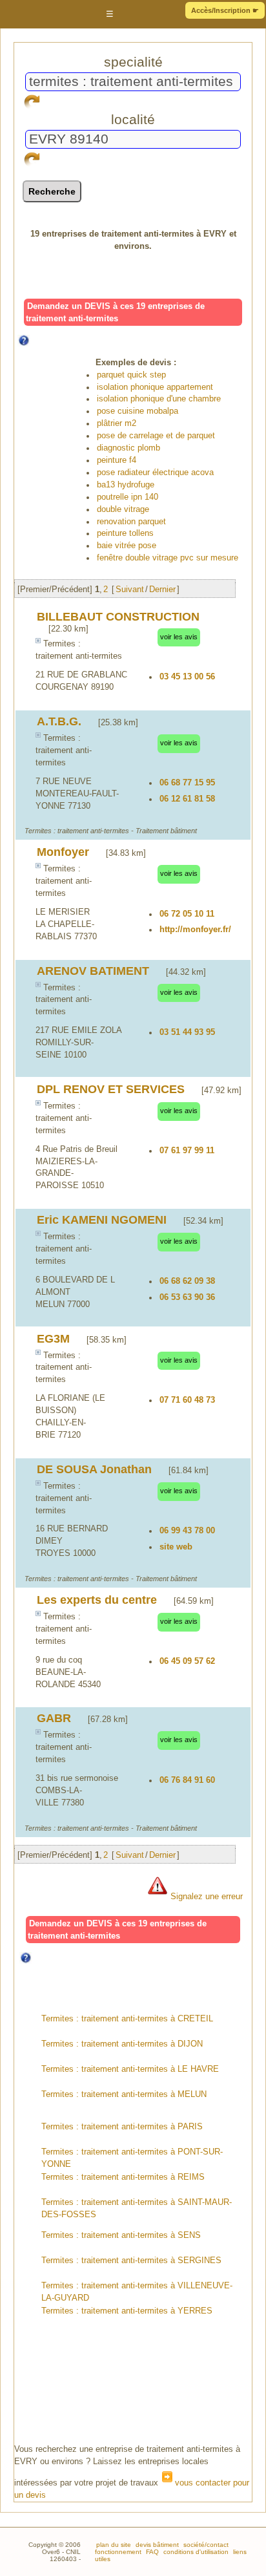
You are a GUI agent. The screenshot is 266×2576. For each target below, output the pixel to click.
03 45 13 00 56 (187, 677)
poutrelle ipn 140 (128, 497)
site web (176, 1547)
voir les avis (179, 637)
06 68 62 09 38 (187, 1281)
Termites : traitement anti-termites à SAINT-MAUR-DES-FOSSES (137, 2209)
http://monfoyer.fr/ (195, 930)
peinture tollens (125, 533)
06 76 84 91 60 (187, 1780)
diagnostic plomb (128, 448)
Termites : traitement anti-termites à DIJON (122, 2044)
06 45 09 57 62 (187, 1661)
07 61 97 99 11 (187, 1151)
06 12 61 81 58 (187, 799)
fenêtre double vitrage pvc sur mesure (168, 558)
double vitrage (123, 509)
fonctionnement (118, 2552)
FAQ (151, 2552)
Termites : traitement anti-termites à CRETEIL (127, 2019)
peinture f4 (117, 460)
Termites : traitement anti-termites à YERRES (127, 2311)
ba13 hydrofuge (126, 485)
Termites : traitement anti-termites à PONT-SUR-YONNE (132, 2158)
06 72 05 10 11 (187, 914)
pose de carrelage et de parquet (156, 436)
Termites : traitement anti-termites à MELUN (124, 2094)
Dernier (162, 590)
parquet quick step (131, 375)
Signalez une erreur (205, 1897)
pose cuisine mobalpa (138, 411)
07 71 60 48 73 (187, 1400)
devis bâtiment (156, 2545)
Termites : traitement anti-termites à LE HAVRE (130, 2069)
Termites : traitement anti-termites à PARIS (122, 2127)
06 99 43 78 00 (187, 1531)
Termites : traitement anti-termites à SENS (121, 2235)
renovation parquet (131, 522)
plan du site (114, 2545)
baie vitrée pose (127, 546)
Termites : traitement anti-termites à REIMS (123, 2177)
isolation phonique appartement (155, 387)
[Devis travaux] (46, 15)
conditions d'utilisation (195, 2552)
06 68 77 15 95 (187, 783)
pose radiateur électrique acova (155, 473)
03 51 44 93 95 (187, 1032)
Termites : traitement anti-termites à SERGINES (131, 2261)
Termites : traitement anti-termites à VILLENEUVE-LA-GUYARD (137, 2292)
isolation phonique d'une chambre (159, 399)
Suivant (130, 590)
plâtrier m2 (117, 423)
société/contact (205, 2545)
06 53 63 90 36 (187, 1297)
